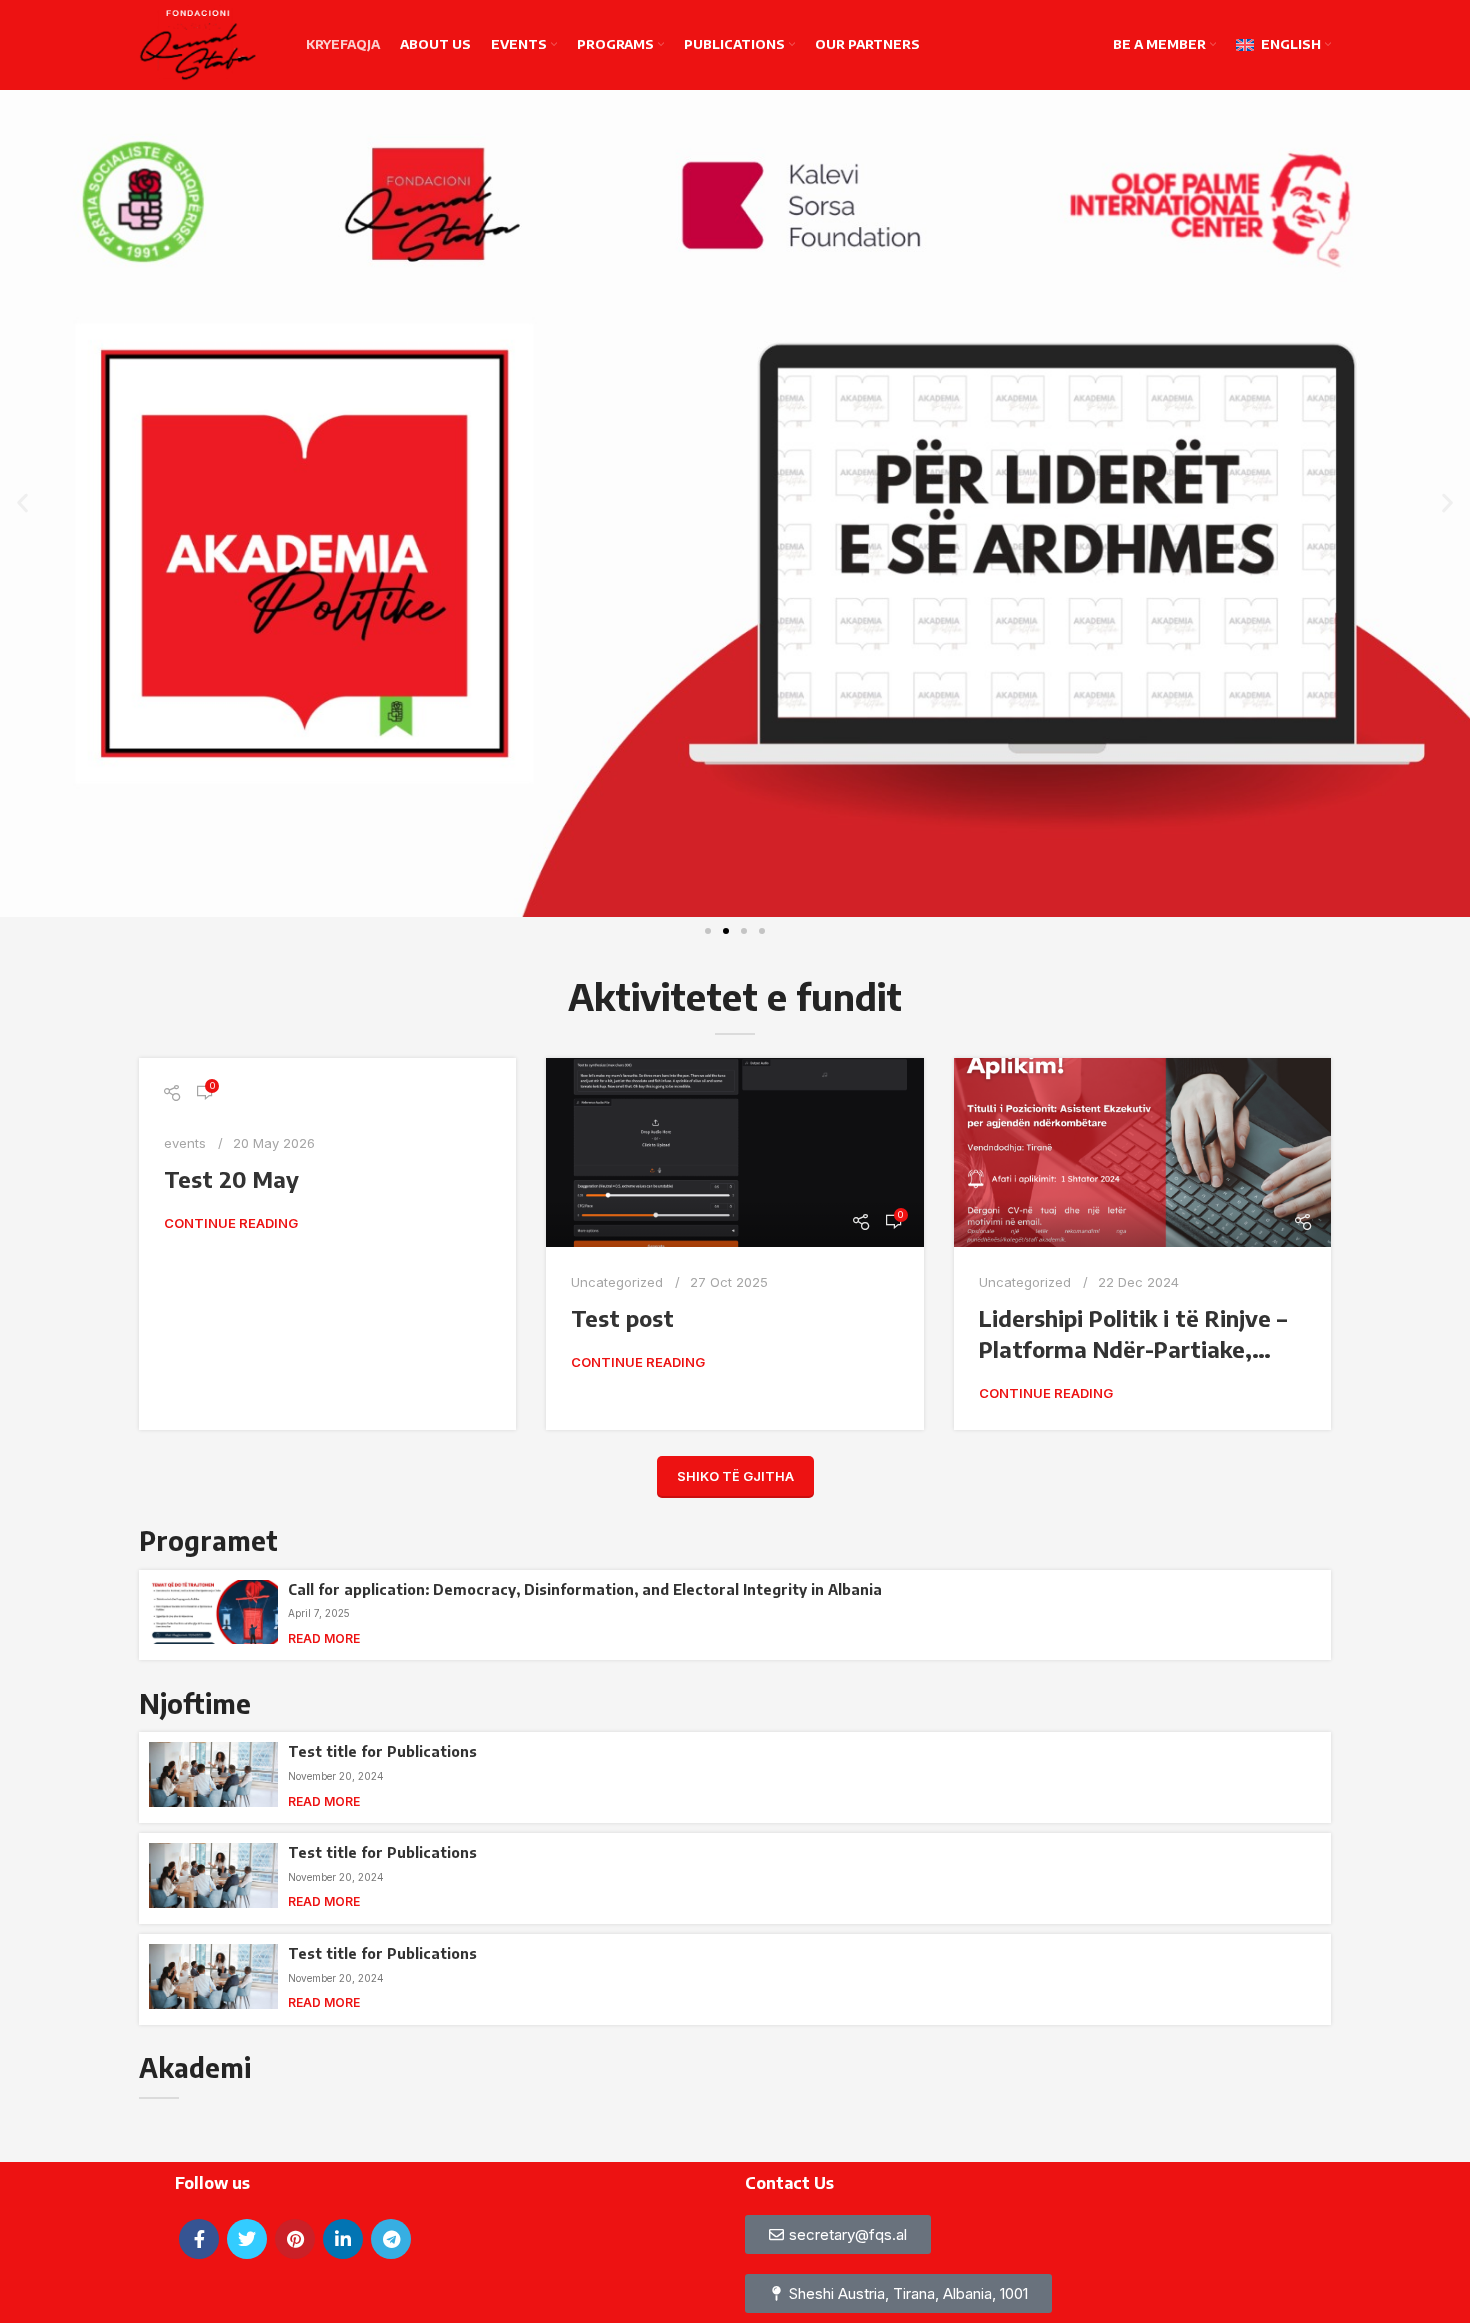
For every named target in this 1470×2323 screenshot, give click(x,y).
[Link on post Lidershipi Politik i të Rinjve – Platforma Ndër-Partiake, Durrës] (1142, 1152)
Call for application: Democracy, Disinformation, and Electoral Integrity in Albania (585, 1589)
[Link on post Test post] (734, 1152)
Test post (622, 1318)
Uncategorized (617, 1282)
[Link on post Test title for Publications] (213, 1777)
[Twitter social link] (247, 2239)
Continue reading (231, 1223)
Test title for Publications (382, 1751)
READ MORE (324, 1638)
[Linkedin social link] (343, 2239)
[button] (22, 503)
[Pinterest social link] (295, 2239)
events (185, 1143)
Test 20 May (231, 1179)
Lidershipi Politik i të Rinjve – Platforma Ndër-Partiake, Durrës (1133, 1349)
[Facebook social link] (199, 2239)
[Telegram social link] (391, 2239)
